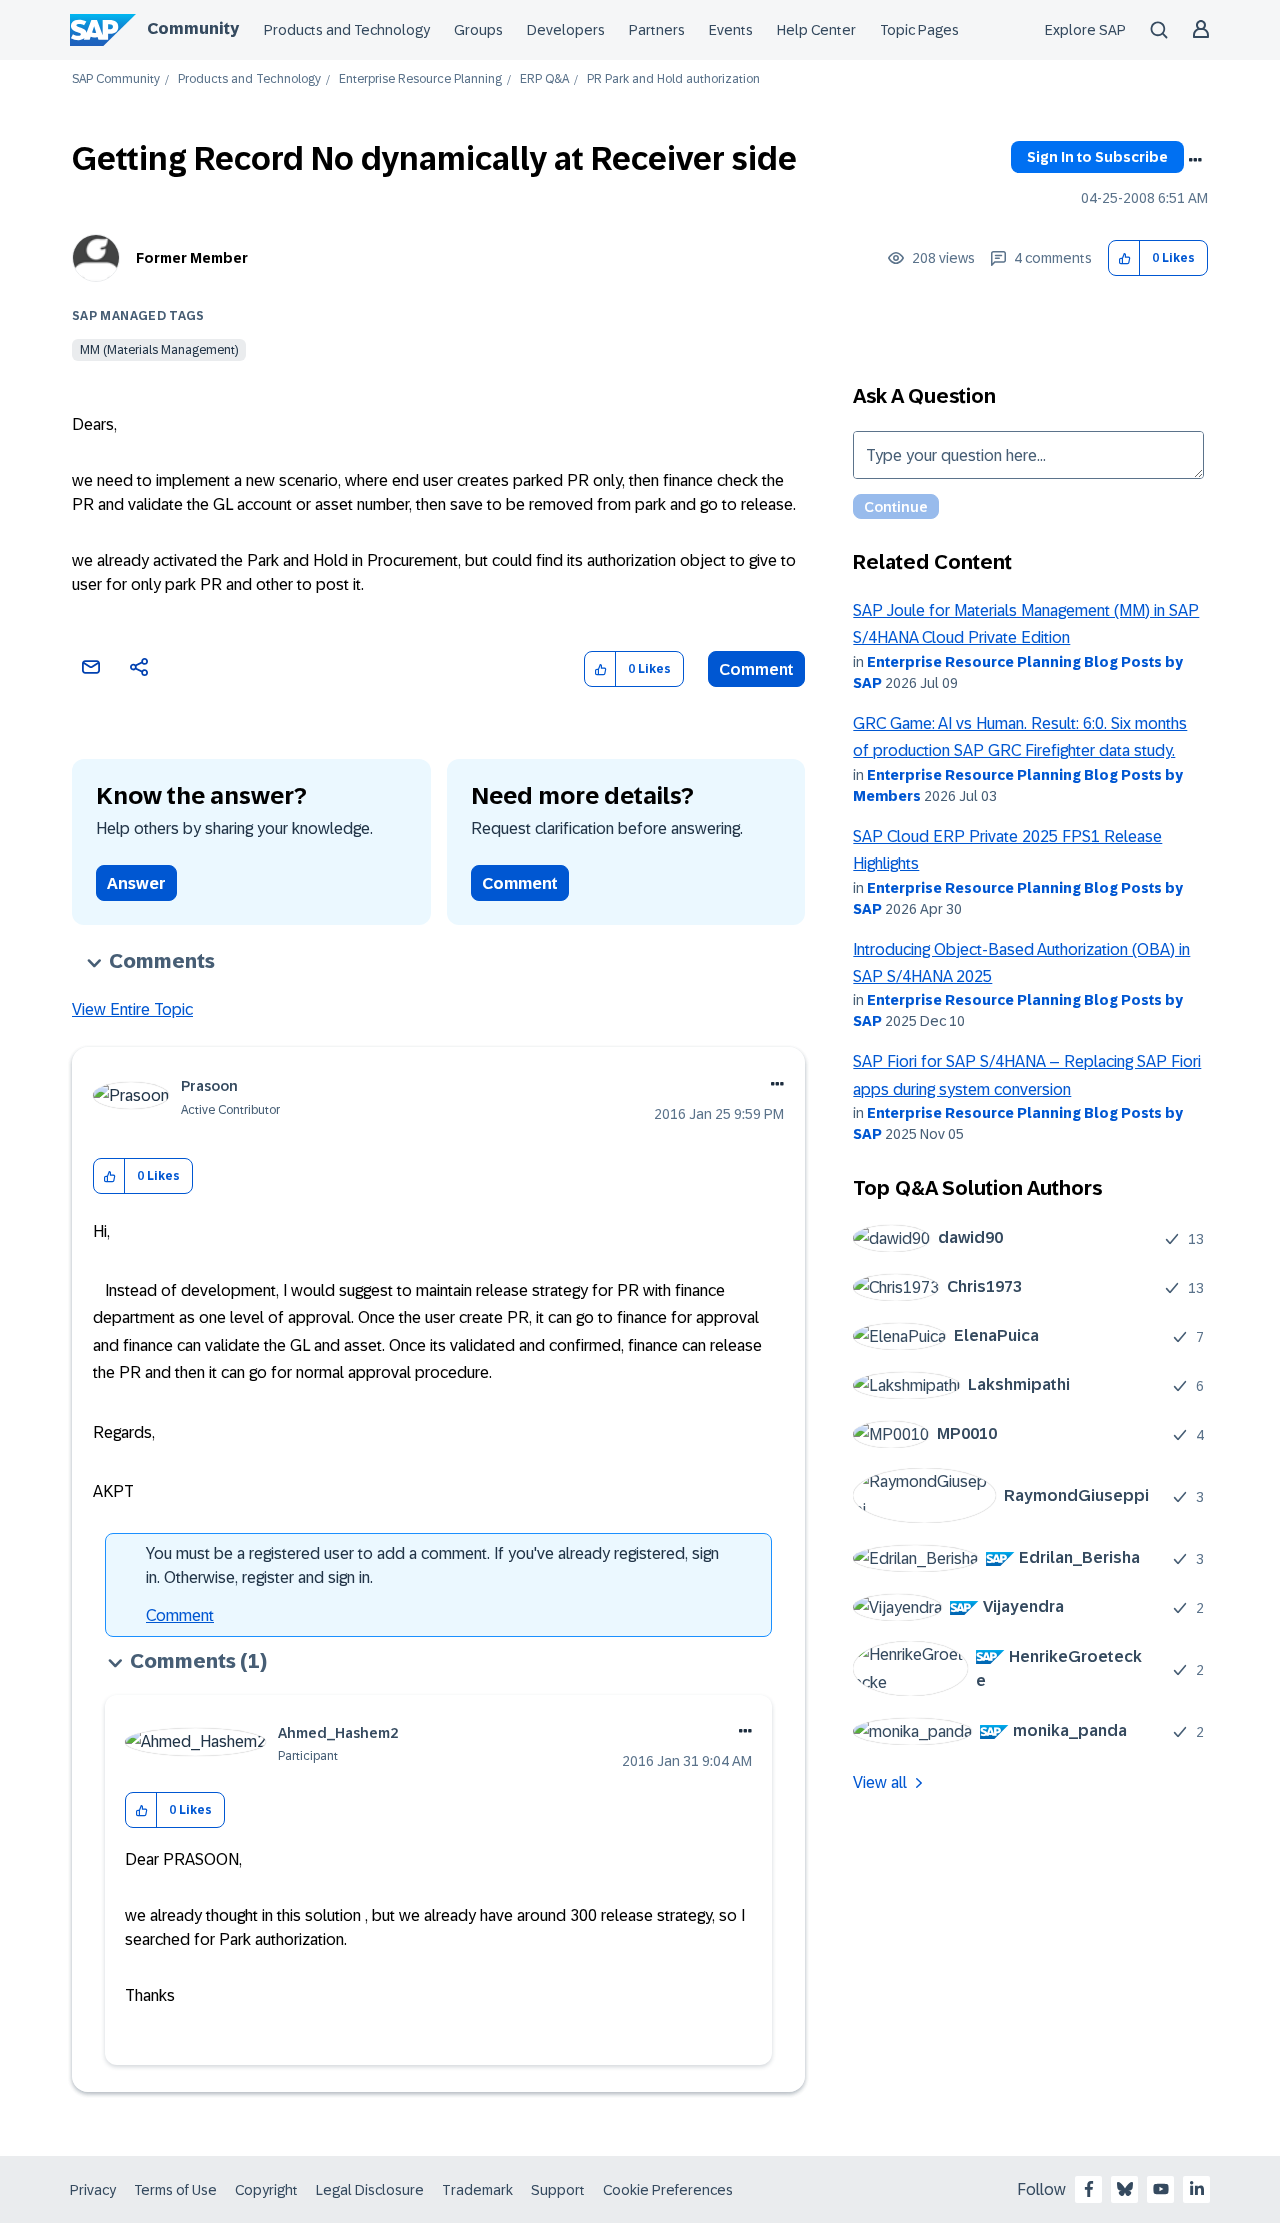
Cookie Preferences (668, 2190)
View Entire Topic (132, 1009)
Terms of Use (175, 2190)
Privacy (93, 2190)
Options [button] (1195, 160)
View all (880, 1782)
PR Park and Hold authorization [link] (673, 79)
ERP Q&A (544, 79)
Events (731, 30)
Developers (566, 30)
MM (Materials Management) (159, 350)
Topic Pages (919, 30)
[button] (1124, 258)
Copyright (266, 2190)
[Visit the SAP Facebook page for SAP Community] (1089, 2189)
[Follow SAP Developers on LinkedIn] (1197, 2189)
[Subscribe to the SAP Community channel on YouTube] (1161, 2189)
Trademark (477, 2190)
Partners (657, 30)
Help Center (816, 30)
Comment (756, 669)
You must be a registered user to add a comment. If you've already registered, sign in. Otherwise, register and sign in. (432, 1565)
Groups (478, 30)
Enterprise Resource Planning (420, 79)
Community (193, 28)
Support (558, 2190)
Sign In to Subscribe (1097, 157)
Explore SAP (1085, 30)
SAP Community (116, 79)
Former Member (192, 258)
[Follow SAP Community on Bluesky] (1125, 2189)
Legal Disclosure (370, 2190)
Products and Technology (347, 30)
